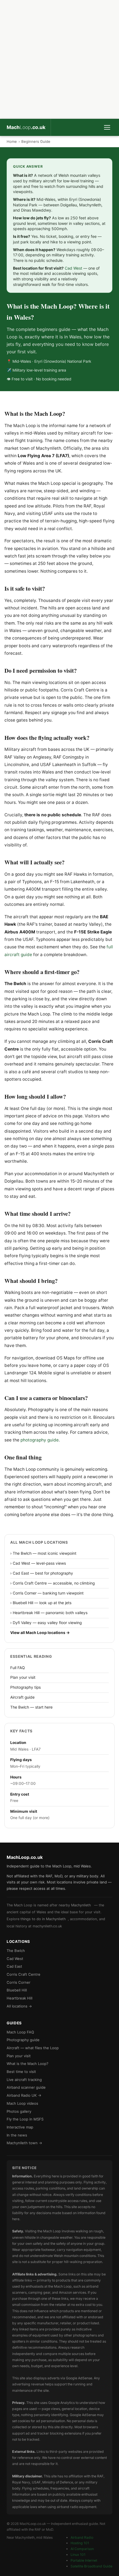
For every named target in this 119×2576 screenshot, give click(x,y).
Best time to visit (21, 2072)
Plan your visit (23, 1677)
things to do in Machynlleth (43, 1919)
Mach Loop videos (22, 2103)
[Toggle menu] (107, 127)
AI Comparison (82, 2549)
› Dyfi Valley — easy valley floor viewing (46, 1623)
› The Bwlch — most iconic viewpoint (43, 1553)
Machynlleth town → (24, 2143)
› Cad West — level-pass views (38, 1563)
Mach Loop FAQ (20, 2032)
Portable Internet (84, 2560)
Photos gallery (19, 2111)
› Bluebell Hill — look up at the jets (41, 1603)
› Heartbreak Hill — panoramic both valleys (49, 1613)
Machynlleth (81, 1905)
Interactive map (20, 2127)
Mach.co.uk (26, 127)
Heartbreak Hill (20, 1998)
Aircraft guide (22, 1697)
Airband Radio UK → (24, 2095)
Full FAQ (18, 1668)
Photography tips (25, 1687)
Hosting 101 (80, 2543)
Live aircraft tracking (24, 2080)
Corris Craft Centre (24, 1974)
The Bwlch (16, 1951)
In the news (17, 2135)
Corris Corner (19, 1982)
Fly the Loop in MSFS (25, 2119)
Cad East (14, 1966)
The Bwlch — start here (31, 1707)
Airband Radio (82, 2537)
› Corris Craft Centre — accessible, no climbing (52, 1583)
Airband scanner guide (26, 2087)
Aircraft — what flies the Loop (33, 2048)
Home (12, 141)
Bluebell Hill (17, 1990)
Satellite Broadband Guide (91, 2566)
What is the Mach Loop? (28, 2064)
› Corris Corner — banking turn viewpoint (47, 1593)
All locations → (19, 2006)
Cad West (73, 268)
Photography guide (23, 2040)
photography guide (40, 1440)
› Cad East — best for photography (42, 1573)
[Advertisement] (59, 59)
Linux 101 (78, 2555)
